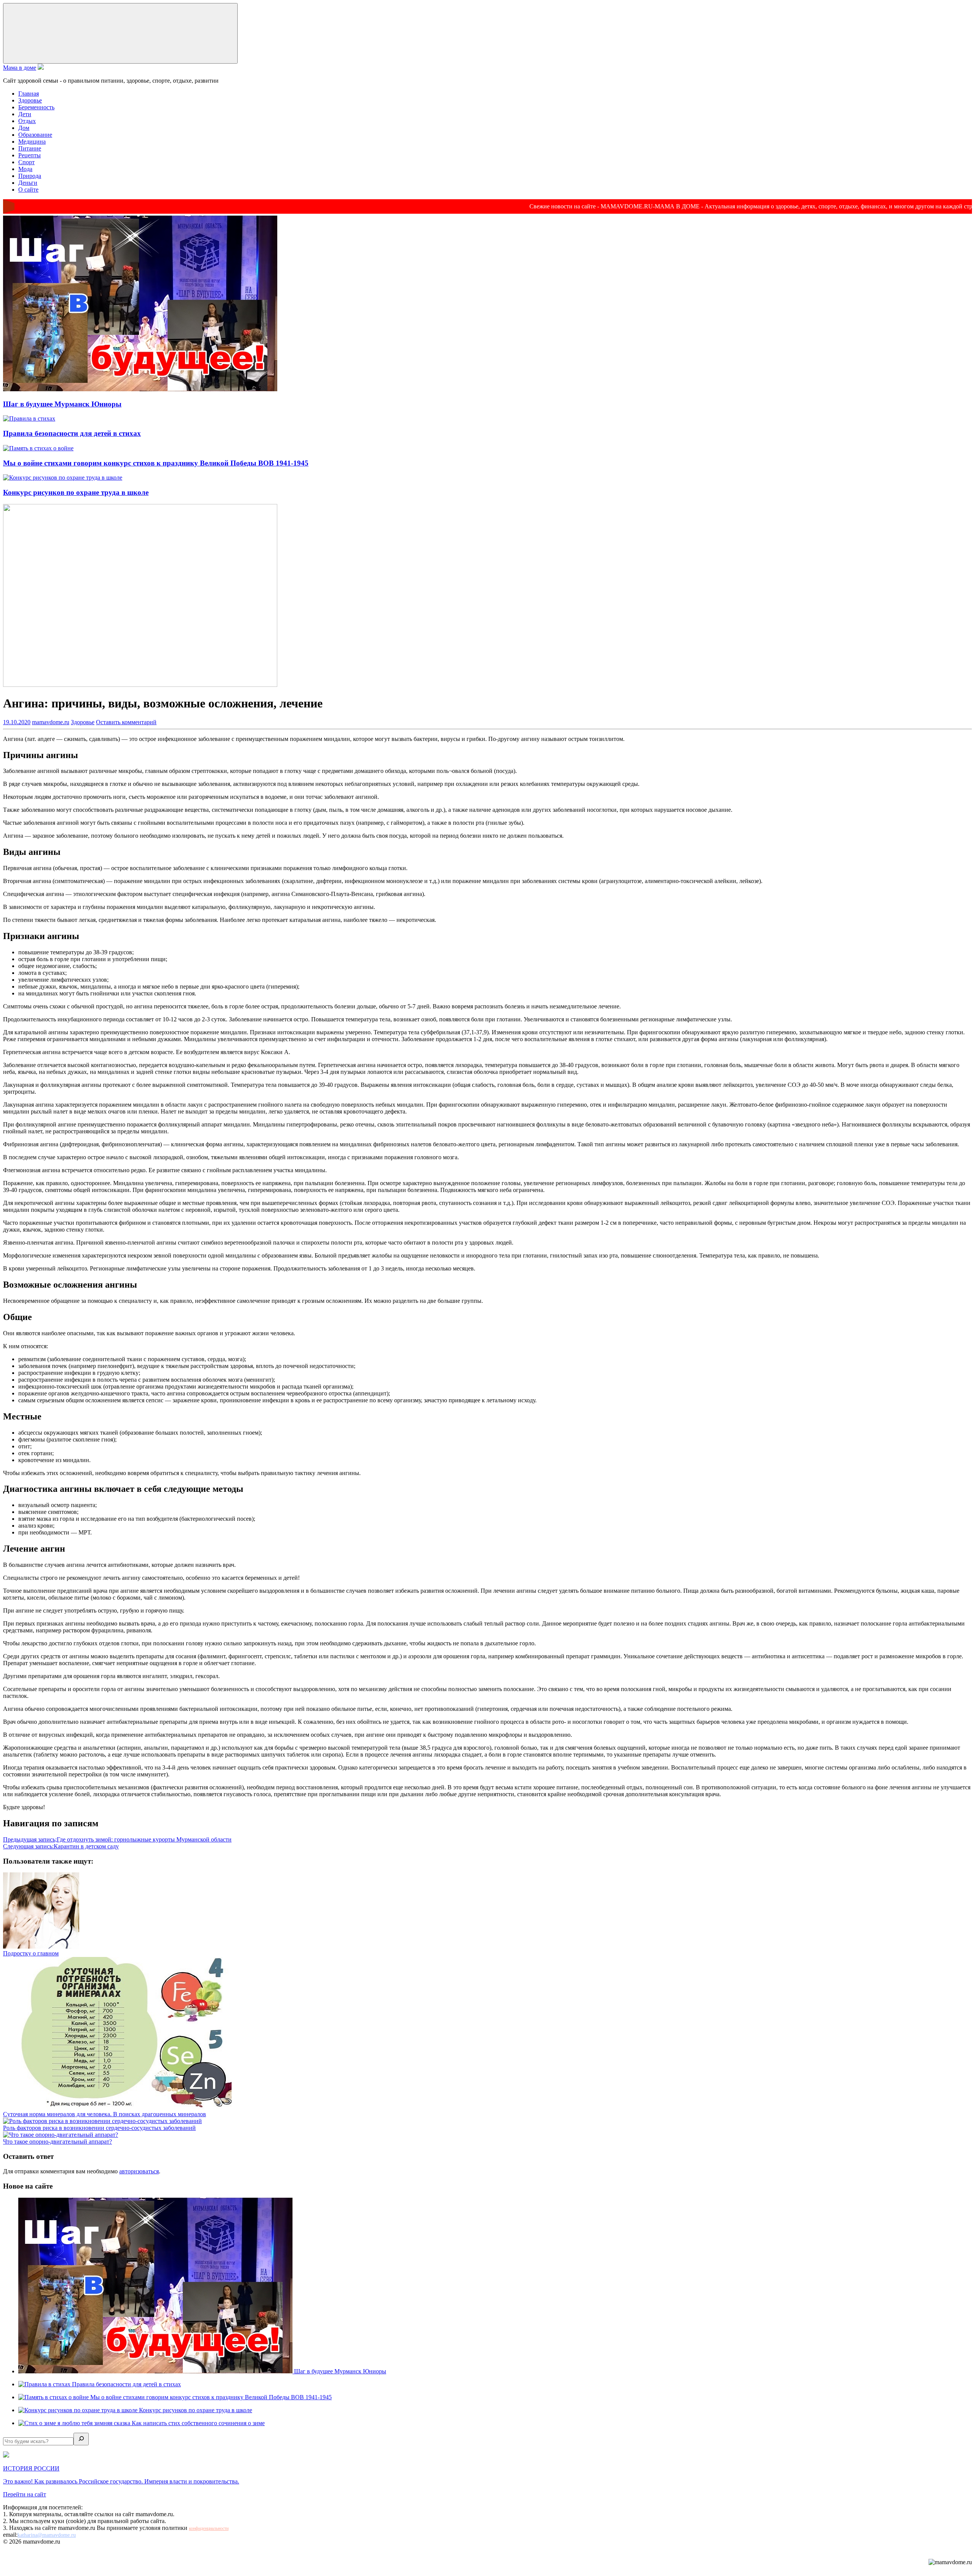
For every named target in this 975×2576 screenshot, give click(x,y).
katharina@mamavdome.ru (47, 2535)
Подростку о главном (31, 1953)
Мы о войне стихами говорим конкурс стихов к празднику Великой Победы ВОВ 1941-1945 (156, 463)
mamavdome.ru (51, 722)
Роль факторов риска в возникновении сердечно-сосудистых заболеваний (99, 2128)
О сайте (28, 190)
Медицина (32, 142)
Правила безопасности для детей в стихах (72, 433)
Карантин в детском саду (61, 1846)
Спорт (26, 162)
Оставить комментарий (126, 722)
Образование (35, 135)
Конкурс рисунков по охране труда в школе (76, 492)
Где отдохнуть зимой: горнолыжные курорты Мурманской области (117, 1839)
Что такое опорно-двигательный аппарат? (58, 2142)
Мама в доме (20, 68)
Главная (29, 94)
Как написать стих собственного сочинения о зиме (198, 2423)
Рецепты (30, 155)
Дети (25, 114)
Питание (30, 148)
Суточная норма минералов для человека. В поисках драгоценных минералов (105, 2114)
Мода (25, 169)
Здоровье (30, 100)
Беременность (36, 107)
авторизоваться (139, 2171)
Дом (24, 128)
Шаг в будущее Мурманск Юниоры (62, 404)
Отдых (27, 121)
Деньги (28, 183)
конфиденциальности (209, 2528)
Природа (30, 176)
